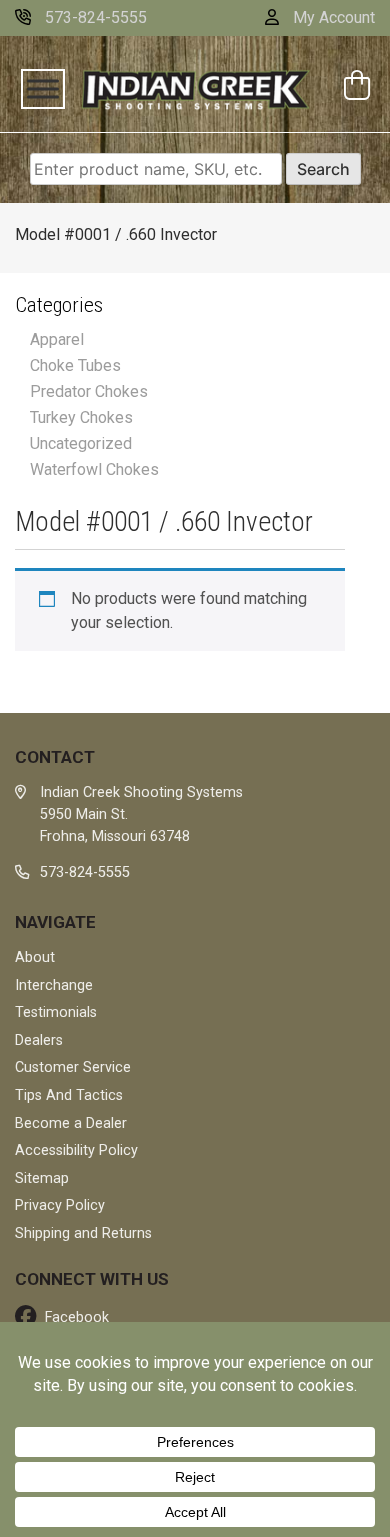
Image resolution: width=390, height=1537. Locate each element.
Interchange (54, 985)
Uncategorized (81, 443)
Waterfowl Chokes (94, 469)
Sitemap (42, 1178)
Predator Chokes (89, 391)
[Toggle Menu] (43, 89)
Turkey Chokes (81, 417)
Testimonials (56, 1012)
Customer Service (73, 1067)
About (35, 957)
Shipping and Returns (83, 1233)
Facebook (75, 1317)
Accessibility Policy (76, 1150)
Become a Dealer (71, 1123)
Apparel (57, 339)
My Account (332, 17)
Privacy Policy (60, 1205)
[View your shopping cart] (359, 87)
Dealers (39, 1040)
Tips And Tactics (69, 1095)
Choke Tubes (75, 365)
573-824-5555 (94, 17)
